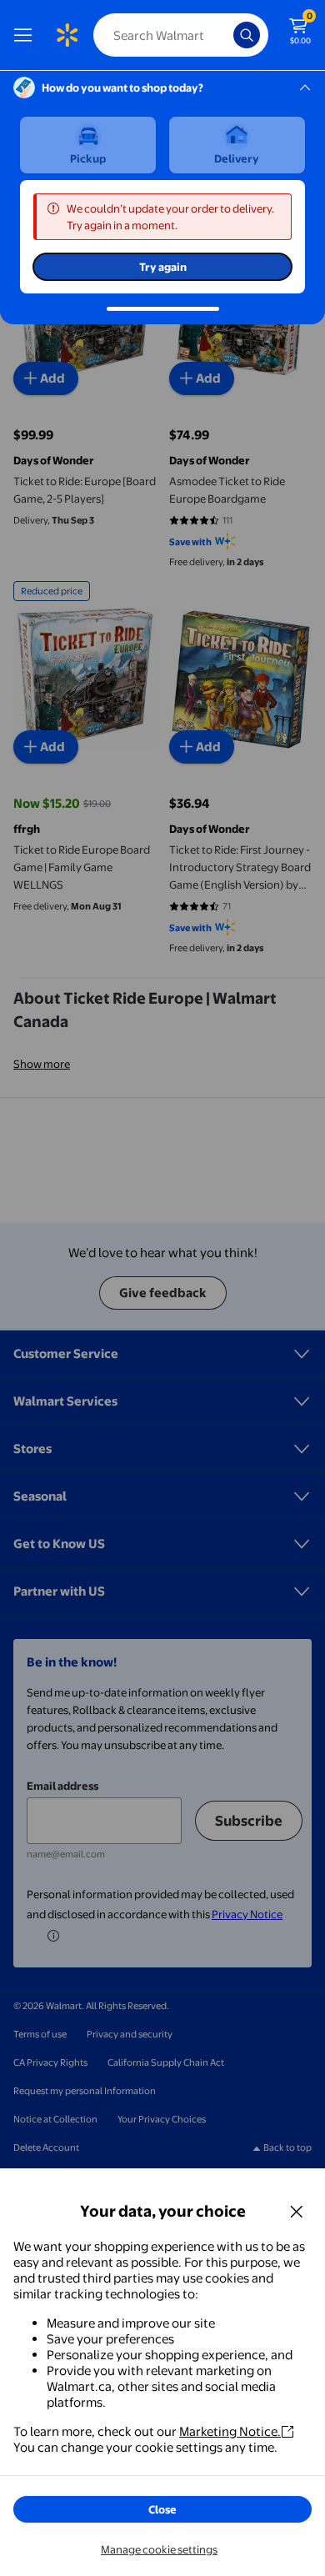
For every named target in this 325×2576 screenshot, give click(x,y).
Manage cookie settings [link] (159, 2549)
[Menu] (27, 35)
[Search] (247, 35)
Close (162, 2509)
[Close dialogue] (297, 2211)
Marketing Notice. (230, 2431)
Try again (163, 267)
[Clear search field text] (225, 35)
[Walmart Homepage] (67, 35)
